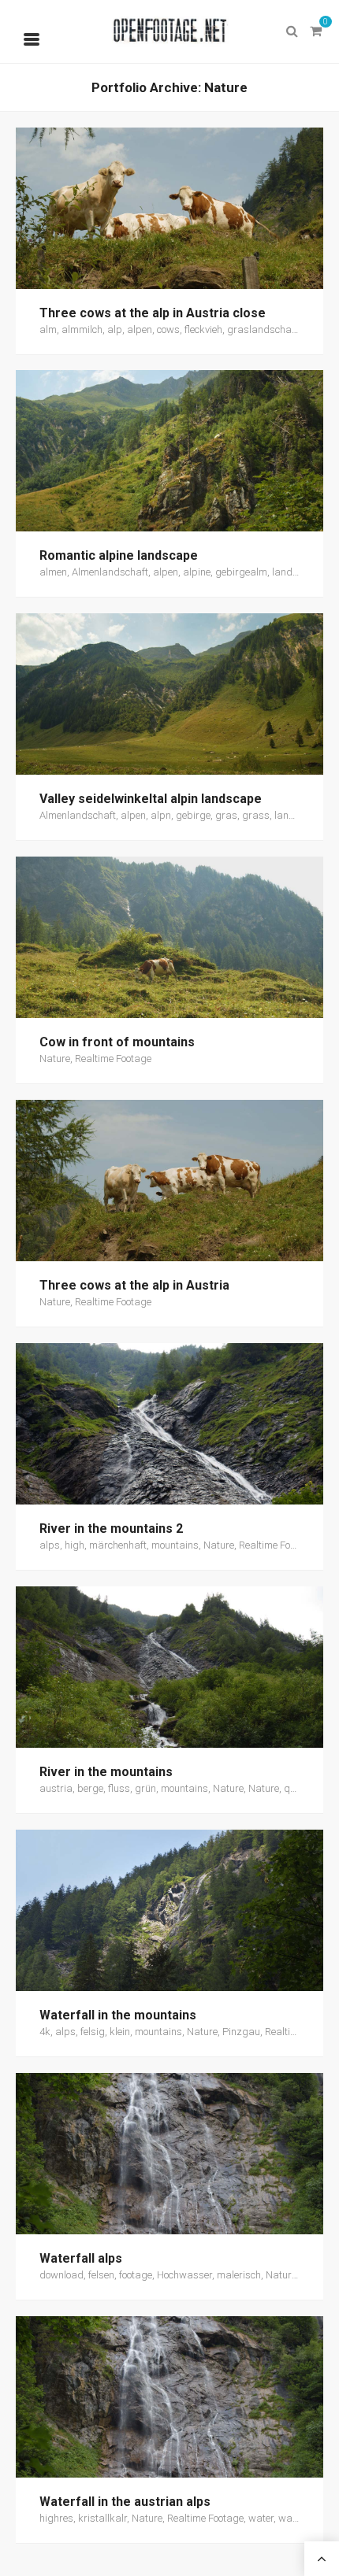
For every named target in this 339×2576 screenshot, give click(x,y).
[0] (315, 31)
